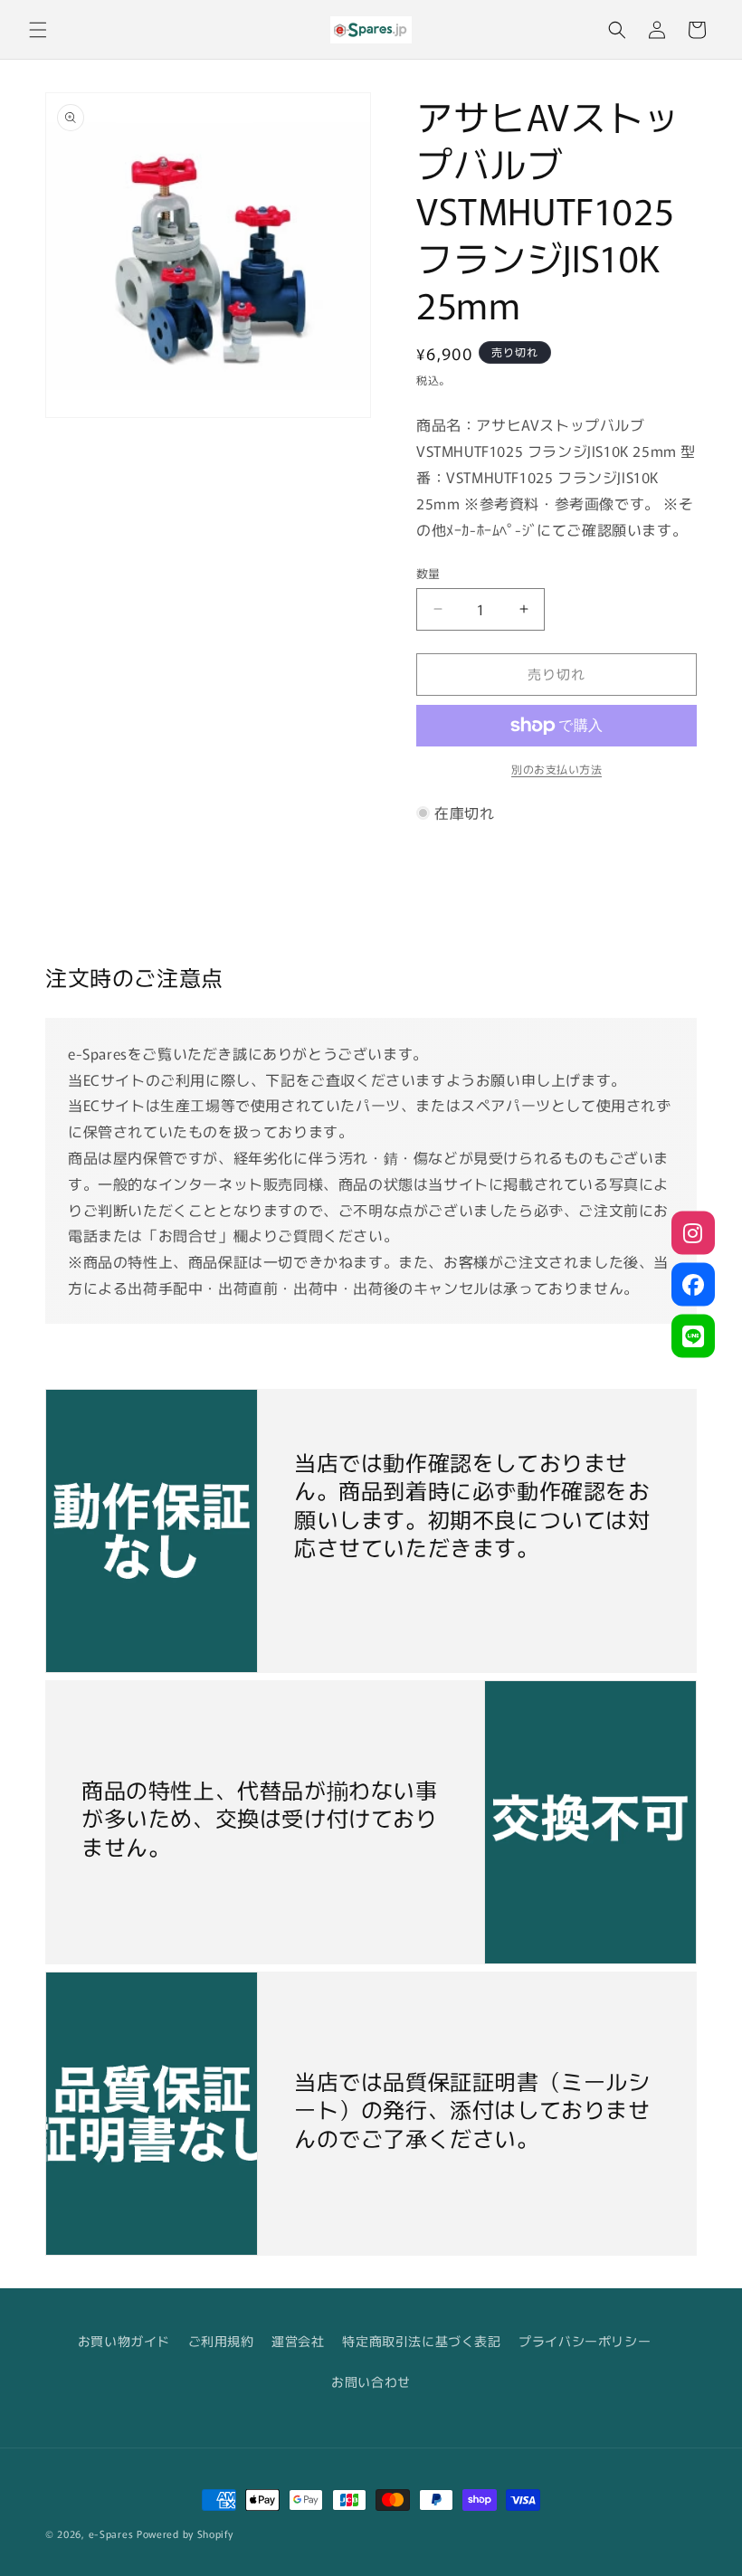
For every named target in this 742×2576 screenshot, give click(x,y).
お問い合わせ (371, 2381)
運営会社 (298, 2341)
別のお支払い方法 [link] (556, 769)
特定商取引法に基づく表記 (421, 2341)
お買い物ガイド (124, 2341)
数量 (428, 573)
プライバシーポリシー (585, 2341)
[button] (38, 30)
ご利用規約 (221, 2341)
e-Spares (111, 2533)
